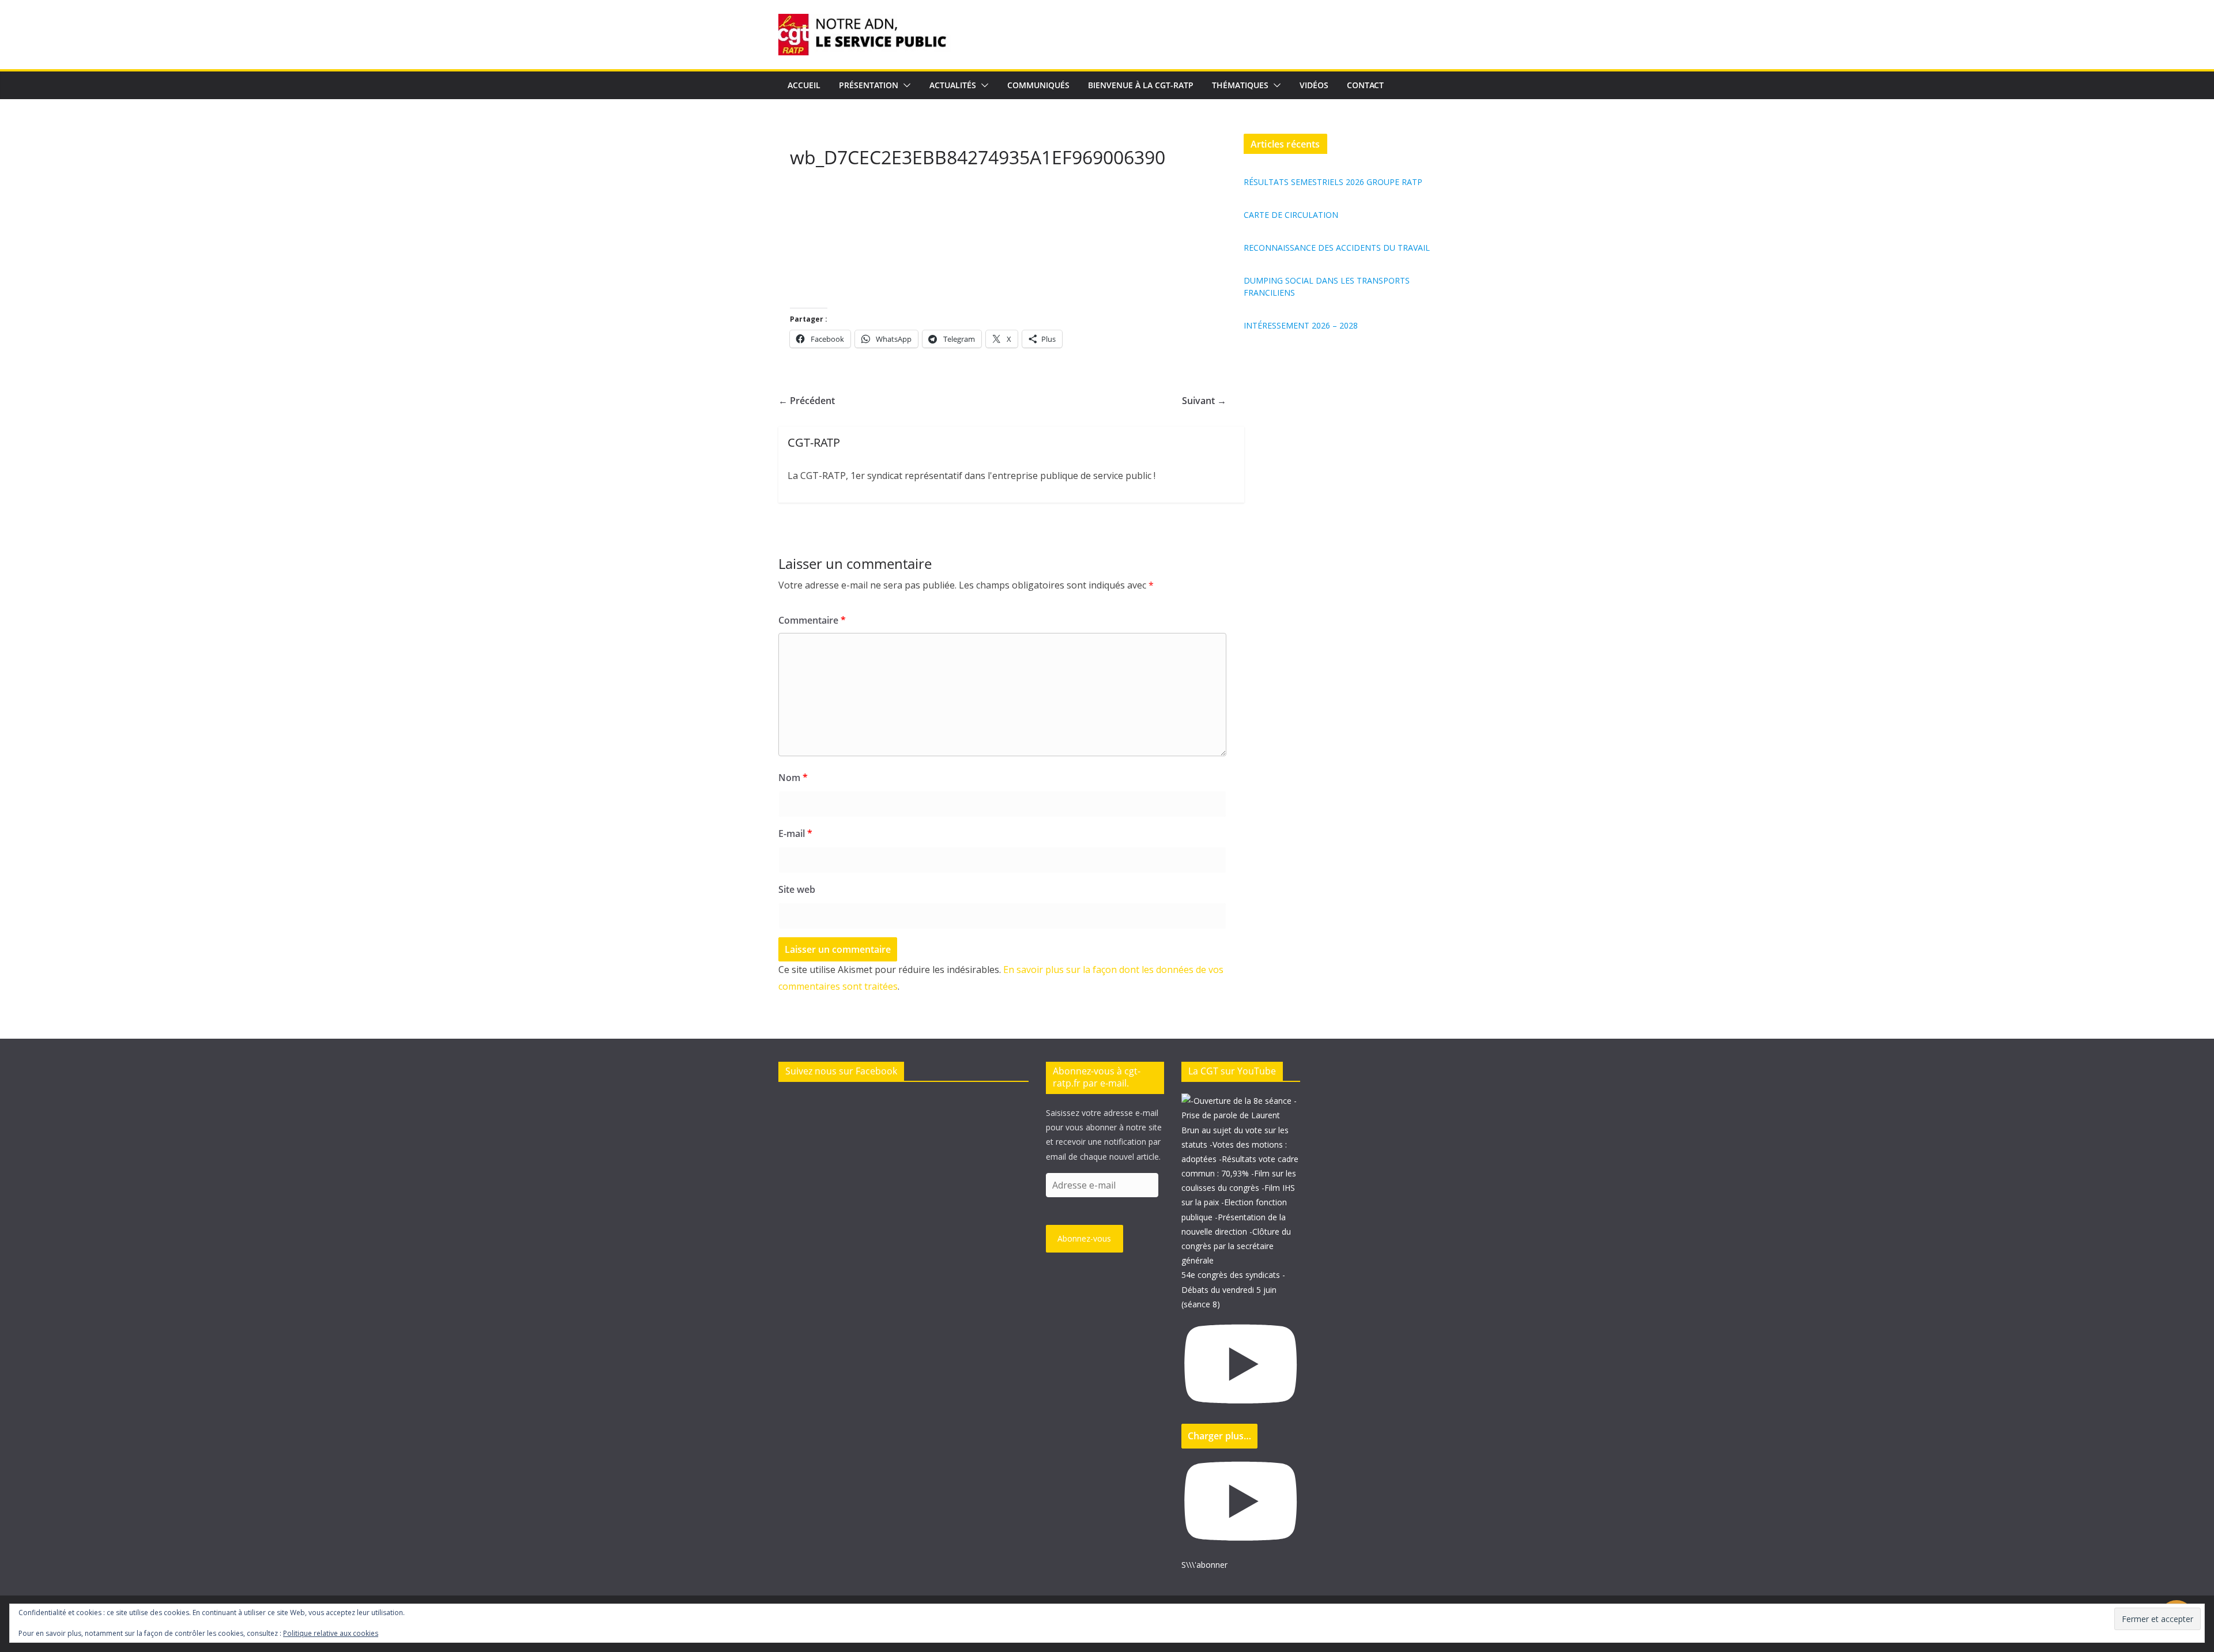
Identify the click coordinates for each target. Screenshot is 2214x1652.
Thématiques (1240, 85)
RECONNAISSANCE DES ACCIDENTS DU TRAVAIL (1337, 248)
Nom (793, 778)
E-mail (795, 833)
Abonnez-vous (1084, 1238)
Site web (797, 889)
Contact (1365, 85)
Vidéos (1314, 85)
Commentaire (812, 620)
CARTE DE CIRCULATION (1291, 215)
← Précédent (807, 401)
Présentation (869, 85)
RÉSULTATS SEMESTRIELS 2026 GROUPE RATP (1333, 182)
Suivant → (1204, 401)
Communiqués (1038, 85)
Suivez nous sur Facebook (841, 1071)
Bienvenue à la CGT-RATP (1141, 85)
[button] (905, 85)
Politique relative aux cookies (331, 1633)
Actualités (953, 85)
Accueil (804, 85)
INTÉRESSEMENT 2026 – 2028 (1301, 325)
